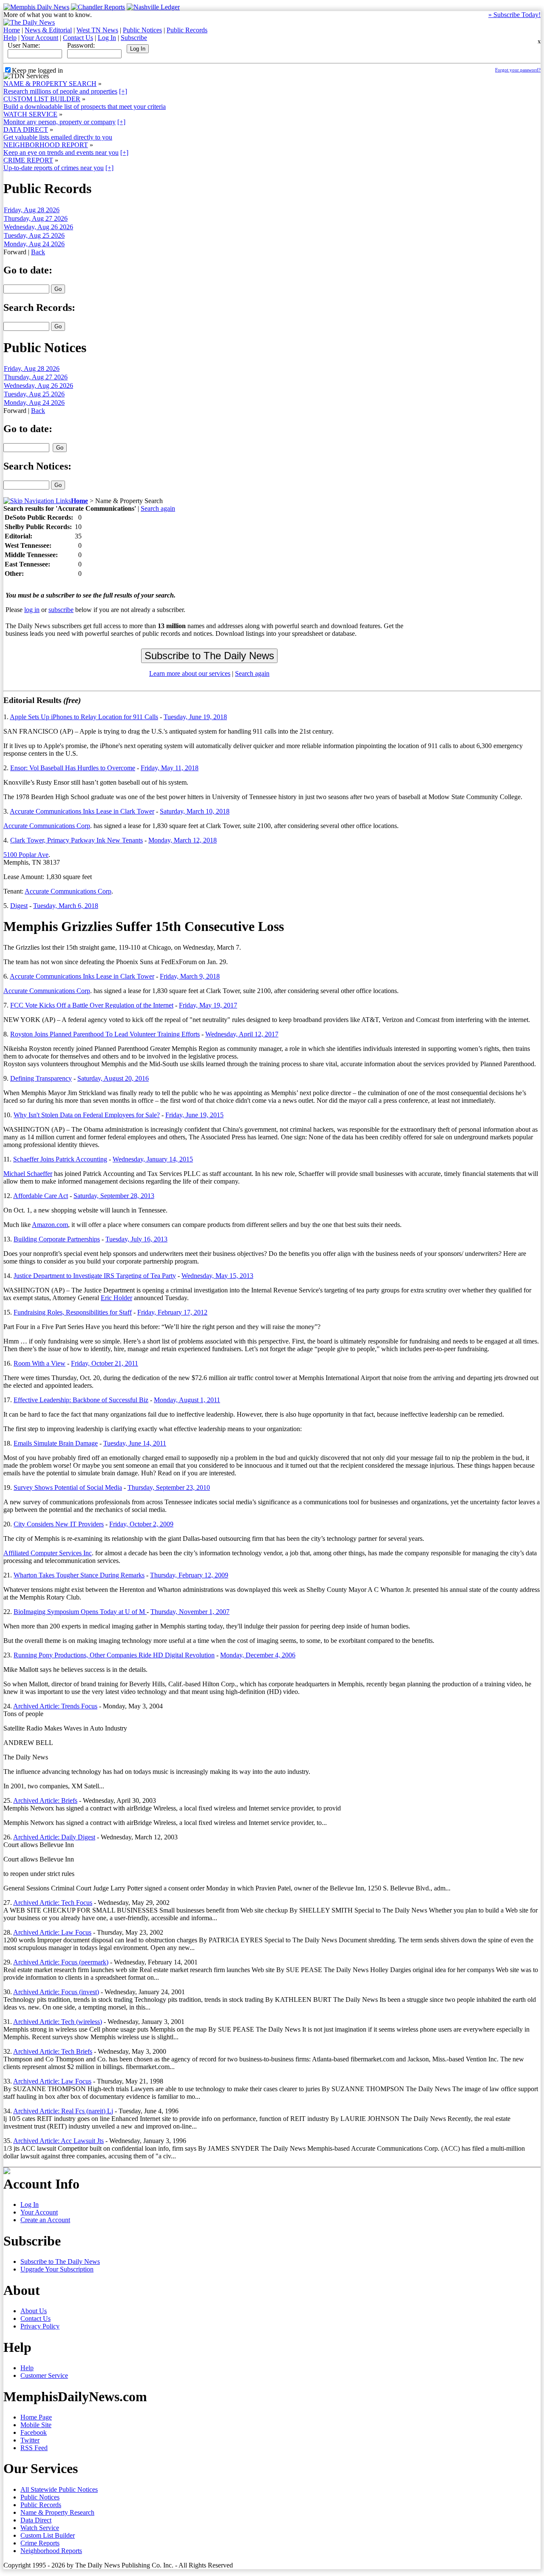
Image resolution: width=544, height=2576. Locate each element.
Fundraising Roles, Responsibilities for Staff (73, 1312)
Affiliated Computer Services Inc (48, 1553)
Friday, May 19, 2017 (208, 1005)
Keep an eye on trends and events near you (61, 152)
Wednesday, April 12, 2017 (242, 1034)
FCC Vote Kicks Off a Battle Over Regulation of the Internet (92, 1005)
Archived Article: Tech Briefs (53, 2051)
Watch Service (40, 2528)
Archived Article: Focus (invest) (56, 1992)
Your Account (40, 38)
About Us (34, 2311)
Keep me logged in (37, 70)
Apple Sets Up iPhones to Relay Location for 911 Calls (84, 717)
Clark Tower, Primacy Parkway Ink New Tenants (76, 840)
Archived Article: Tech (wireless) (58, 2022)
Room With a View (40, 1363)
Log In (107, 38)
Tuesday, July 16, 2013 (136, 1239)
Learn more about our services (190, 673)
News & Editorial (48, 30)
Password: (81, 45)
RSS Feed (34, 2448)
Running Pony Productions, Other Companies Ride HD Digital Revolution (114, 1655)
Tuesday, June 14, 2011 (135, 1443)
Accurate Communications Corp (47, 826)
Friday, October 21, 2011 (105, 1363)
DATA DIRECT (26, 130)
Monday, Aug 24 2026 (34, 244)
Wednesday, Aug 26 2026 (38, 227)
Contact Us (78, 38)
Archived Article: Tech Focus (53, 1903)
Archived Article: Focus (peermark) (61, 1962)
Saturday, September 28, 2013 (114, 1196)
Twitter (30, 2440)
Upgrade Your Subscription (57, 2269)
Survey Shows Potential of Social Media (68, 1487)
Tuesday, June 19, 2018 (195, 717)
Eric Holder (116, 1298)
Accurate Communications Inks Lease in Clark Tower (82, 811)
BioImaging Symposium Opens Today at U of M (80, 1612)
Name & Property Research (57, 2512)
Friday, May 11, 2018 (170, 768)
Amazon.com (50, 1225)
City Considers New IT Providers (59, 1524)
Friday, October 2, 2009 (141, 1524)
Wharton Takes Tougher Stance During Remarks (79, 1575)
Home (12, 30)
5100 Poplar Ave (26, 855)
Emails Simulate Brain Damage (56, 1443)
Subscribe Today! (514, 15)
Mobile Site (36, 2425)
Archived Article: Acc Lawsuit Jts (58, 2141)
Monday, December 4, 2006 (258, 1655)
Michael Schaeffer (28, 1174)
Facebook (34, 2432)
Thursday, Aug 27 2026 (36, 218)
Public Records (187, 30)
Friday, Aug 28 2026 (32, 210)
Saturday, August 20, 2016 (113, 1078)
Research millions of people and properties (60, 91)
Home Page (36, 2417)
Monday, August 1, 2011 (187, 1400)
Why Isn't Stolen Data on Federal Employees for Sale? (87, 1115)
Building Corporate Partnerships (57, 1239)
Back (38, 252)
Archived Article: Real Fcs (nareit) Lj (63, 2111)
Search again (158, 508)
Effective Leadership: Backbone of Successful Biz (81, 1400)
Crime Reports (40, 2543)
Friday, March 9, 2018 (190, 976)
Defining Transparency (41, 1078)
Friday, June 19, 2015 (194, 1115)
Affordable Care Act (41, 1196)
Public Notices (142, 30)
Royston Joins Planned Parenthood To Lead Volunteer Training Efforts (105, 1034)
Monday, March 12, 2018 (183, 840)
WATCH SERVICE (30, 114)
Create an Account (45, 2220)
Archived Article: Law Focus (52, 1932)
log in (32, 610)
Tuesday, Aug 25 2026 (34, 235)
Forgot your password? (518, 70)
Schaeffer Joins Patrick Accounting (60, 1159)
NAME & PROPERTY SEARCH (50, 84)
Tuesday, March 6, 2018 (66, 906)
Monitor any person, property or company (59, 122)
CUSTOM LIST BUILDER (42, 99)
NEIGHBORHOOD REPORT (46, 145)
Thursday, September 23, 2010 (169, 1487)
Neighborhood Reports (51, 2551)
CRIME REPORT (28, 160)
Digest (19, 906)
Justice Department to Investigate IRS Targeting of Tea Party (95, 1276)
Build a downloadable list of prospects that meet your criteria (85, 107)
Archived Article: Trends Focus (55, 1706)
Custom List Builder (48, 2535)
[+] (123, 91)
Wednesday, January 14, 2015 (153, 1159)
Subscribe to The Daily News (60, 2261)
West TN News (97, 30)
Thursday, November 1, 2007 (190, 1612)
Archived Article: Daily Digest (54, 1837)
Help (10, 38)
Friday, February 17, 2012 (172, 1312)
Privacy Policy (40, 2326)
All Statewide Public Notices (59, 2489)
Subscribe (134, 38)
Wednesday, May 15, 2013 (217, 1276)
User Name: (24, 45)
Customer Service (44, 2375)
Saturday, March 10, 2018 (195, 811)
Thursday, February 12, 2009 (189, 1575)
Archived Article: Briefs (45, 1800)
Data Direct (36, 2520)
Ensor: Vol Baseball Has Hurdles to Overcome (73, 768)
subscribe (61, 610)
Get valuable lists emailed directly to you (58, 137)
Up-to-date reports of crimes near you (54, 168)
